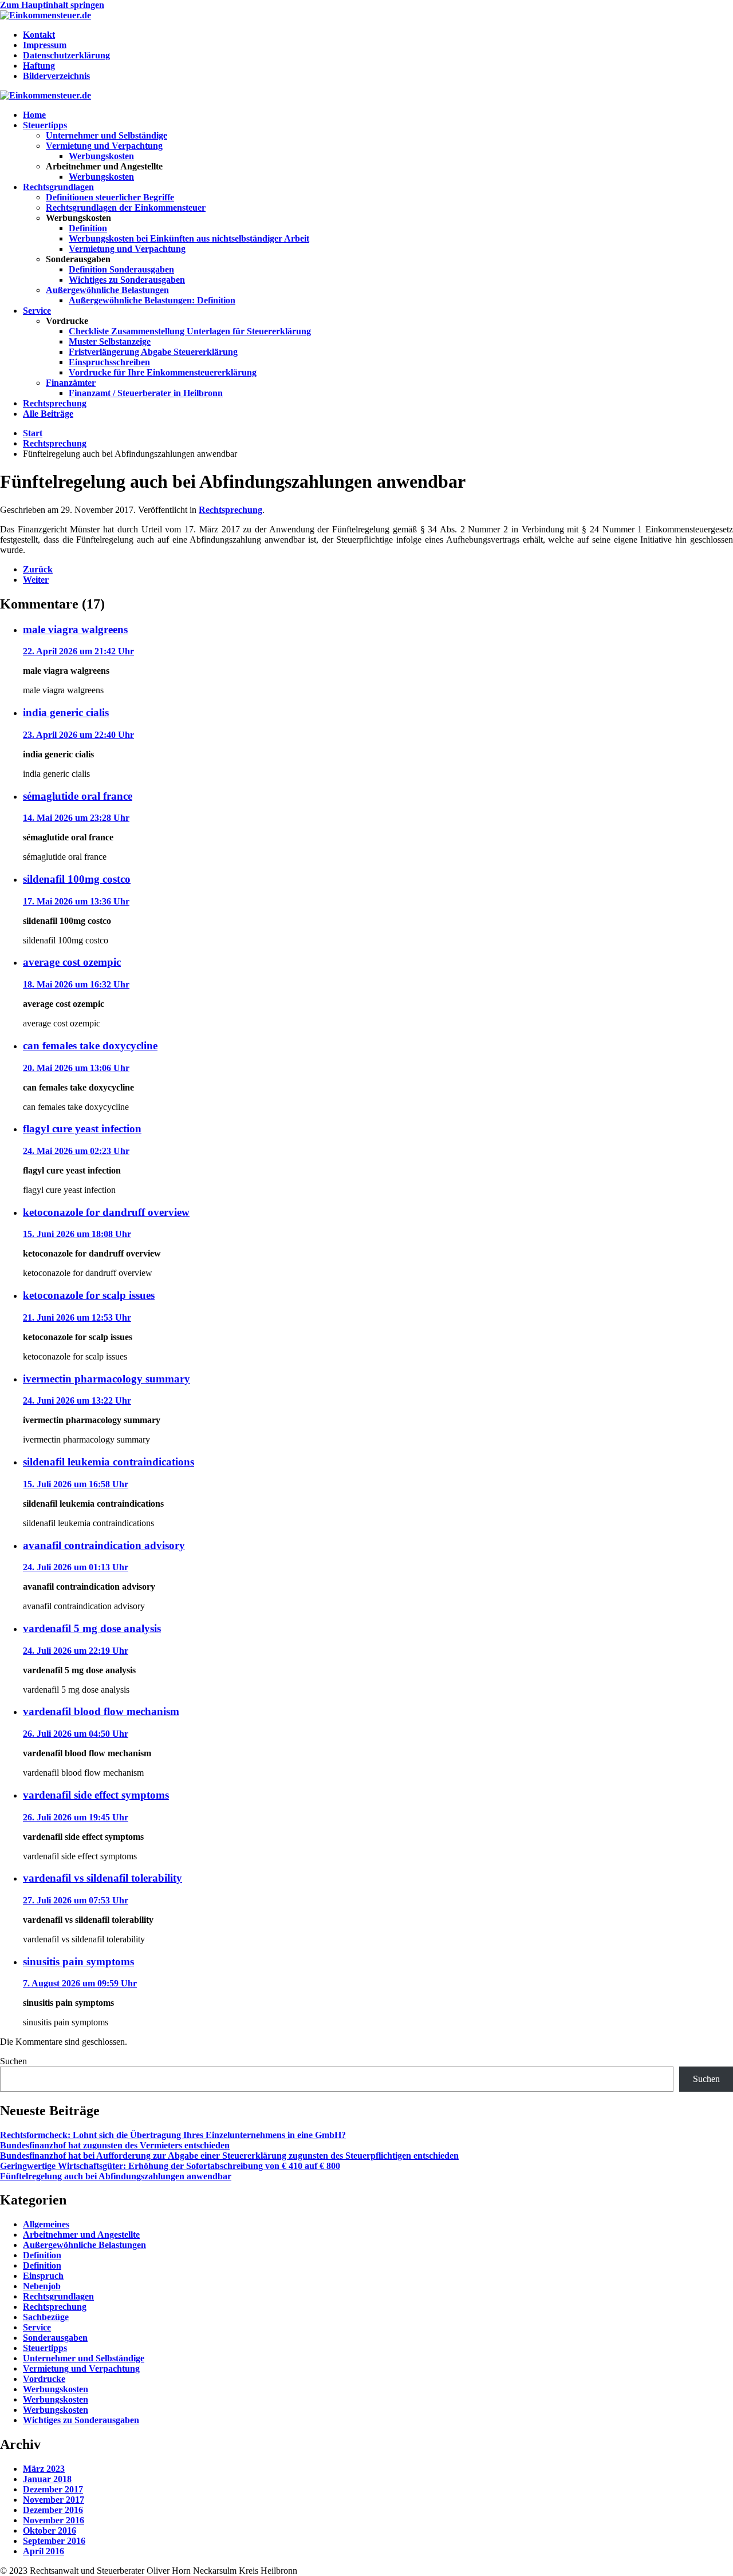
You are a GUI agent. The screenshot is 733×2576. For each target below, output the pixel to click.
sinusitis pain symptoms (78, 1961)
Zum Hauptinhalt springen (52, 5)
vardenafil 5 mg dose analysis (92, 1628)
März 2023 (44, 2469)
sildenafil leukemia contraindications (109, 1462)
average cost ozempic (72, 962)
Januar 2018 (47, 2479)
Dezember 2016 (53, 2510)
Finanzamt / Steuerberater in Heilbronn (146, 393)
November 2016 (54, 2520)
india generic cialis (66, 712)
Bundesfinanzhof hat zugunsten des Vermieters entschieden (115, 2145)
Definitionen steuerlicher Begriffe (110, 197)
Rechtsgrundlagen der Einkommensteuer (126, 208)
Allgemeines (46, 2224)
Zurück (38, 569)
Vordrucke (44, 2379)
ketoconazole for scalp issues (89, 1295)
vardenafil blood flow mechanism (101, 1711)
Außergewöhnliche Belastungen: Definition (152, 300)
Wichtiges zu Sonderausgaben (127, 280)
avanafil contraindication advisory (104, 1545)
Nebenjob (42, 2286)
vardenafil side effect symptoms (96, 1795)
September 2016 (54, 2541)
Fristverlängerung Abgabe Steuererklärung (153, 352)
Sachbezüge (46, 2317)
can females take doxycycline (90, 1046)
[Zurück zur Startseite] (46, 15)
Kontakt (39, 35)
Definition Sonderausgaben (121, 269)
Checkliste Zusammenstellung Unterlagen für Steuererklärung (190, 331)
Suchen (13, 2061)
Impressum (45, 45)
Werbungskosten (101, 156)
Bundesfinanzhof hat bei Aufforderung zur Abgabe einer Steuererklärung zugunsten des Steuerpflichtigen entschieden (229, 2156)
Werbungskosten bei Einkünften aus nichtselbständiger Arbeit (189, 238)
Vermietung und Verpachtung (104, 146)
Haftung (39, 66)
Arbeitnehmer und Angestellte (81, 2235)
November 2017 (54, 2500)
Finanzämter (71, 383)
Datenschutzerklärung (66, 55)
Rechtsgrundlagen (58, 187)
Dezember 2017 (53, 2489)
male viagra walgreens (75, 629)
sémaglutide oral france (78, 796)
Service (37, 311)
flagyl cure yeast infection (82, 1129)
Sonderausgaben (55, 2338)
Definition (88, 228)
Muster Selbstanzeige (110, 341)
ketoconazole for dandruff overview (106, 1212)
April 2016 (44, 2551)
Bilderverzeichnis (56, 76)
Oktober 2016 (50, 2530)
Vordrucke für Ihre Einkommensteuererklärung (163, 372)
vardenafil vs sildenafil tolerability (103, 1878)
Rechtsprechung (55, 403)
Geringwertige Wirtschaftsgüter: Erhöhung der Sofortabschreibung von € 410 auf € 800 (170, 2166)
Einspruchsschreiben (109, 362)
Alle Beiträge (48, 414)
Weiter (36, 580)
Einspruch (43, 2276)
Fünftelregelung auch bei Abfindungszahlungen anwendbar (116, 2176)
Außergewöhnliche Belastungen (107, 290)
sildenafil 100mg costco (77, 879)
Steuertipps (45, 125)
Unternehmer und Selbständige (107, 135)
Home (34, 115)
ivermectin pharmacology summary (107, 1379)
